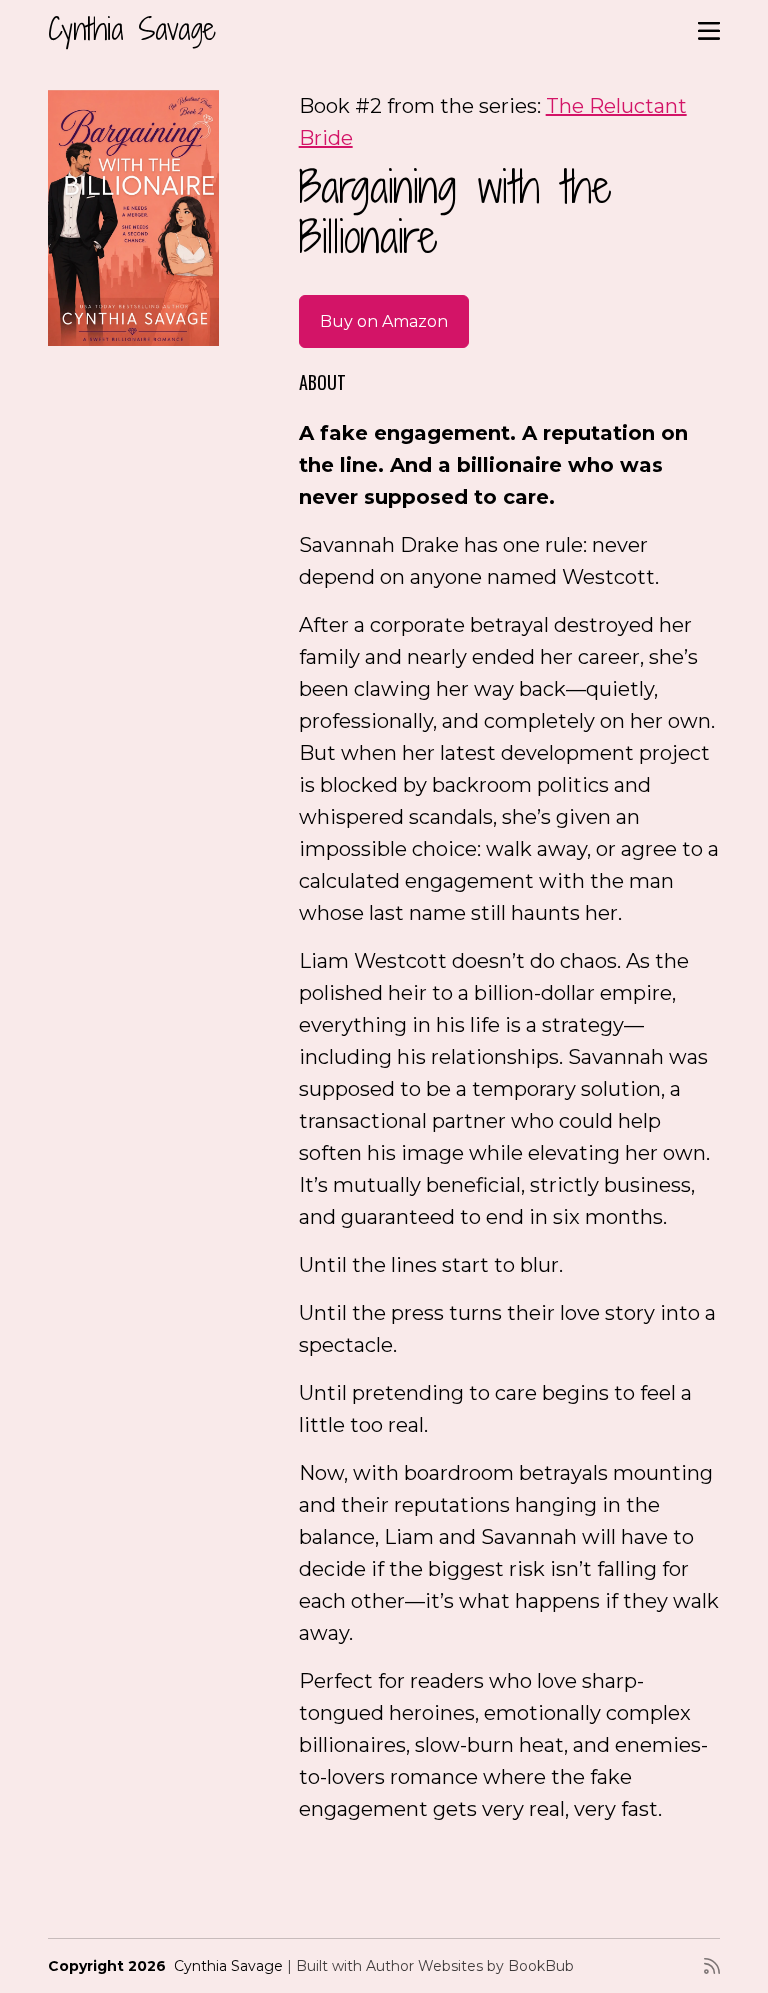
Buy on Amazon (384, 321)
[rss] (712, 1966)
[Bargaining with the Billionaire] (133, 218)
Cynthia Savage (132, 29)
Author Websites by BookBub (470, 1966)
